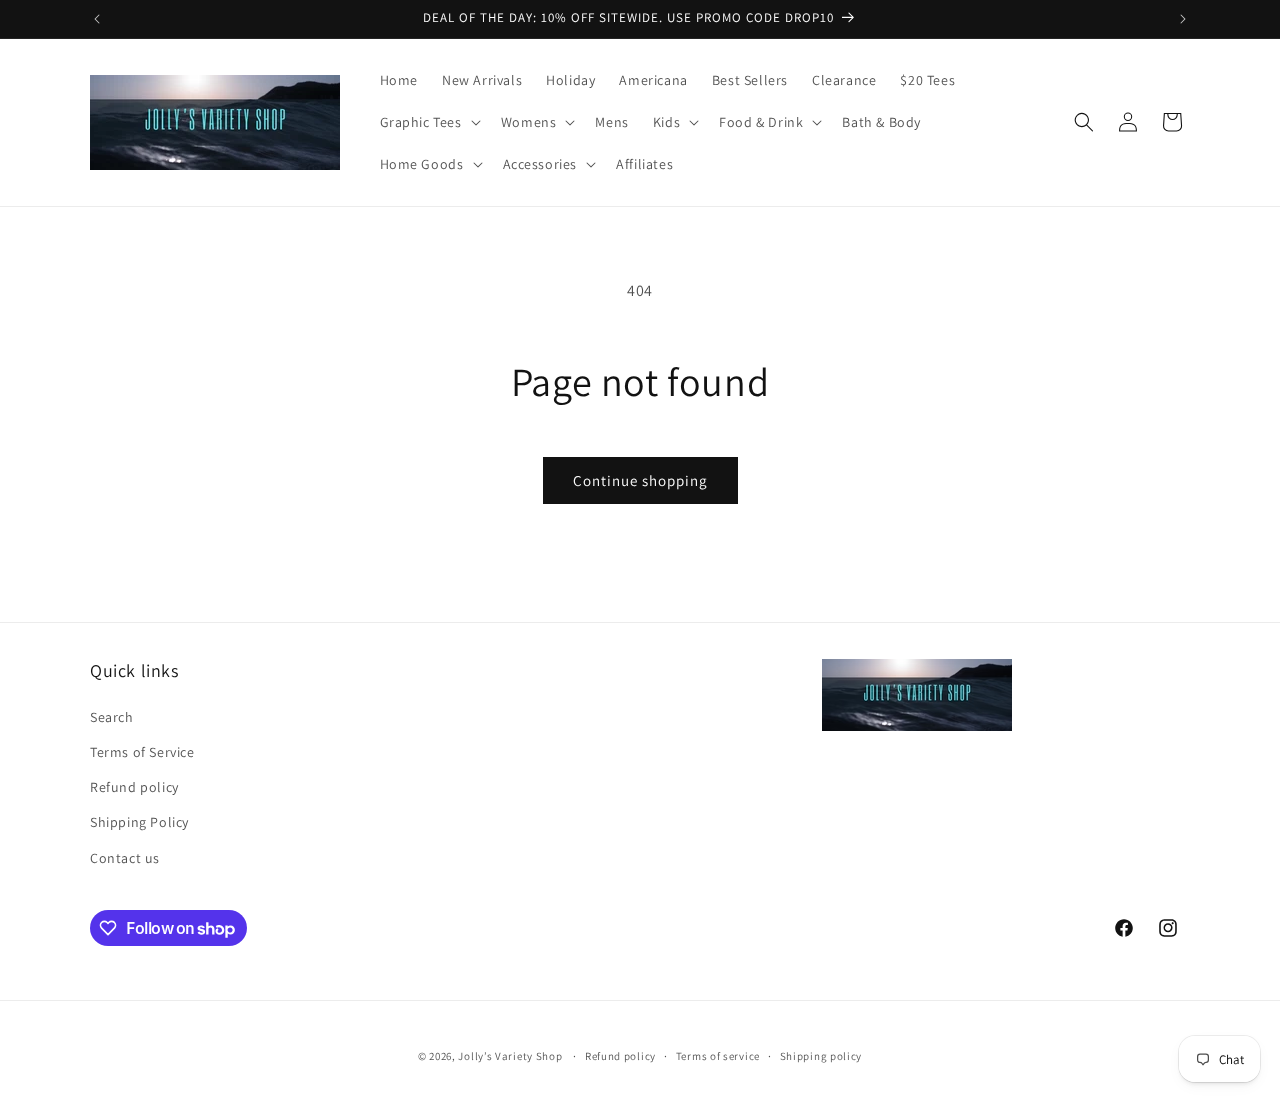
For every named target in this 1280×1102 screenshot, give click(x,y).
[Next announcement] (1183, 19)
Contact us (125, 858)
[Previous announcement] (97, 19)
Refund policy (134, 787)
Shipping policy (821, 1056)
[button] (428, 122)
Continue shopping (640, 480)
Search (112, 717)
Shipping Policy (139, 822)
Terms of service (718, 1056)
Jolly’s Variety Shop (510, 1056)
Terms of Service (142, 752)
